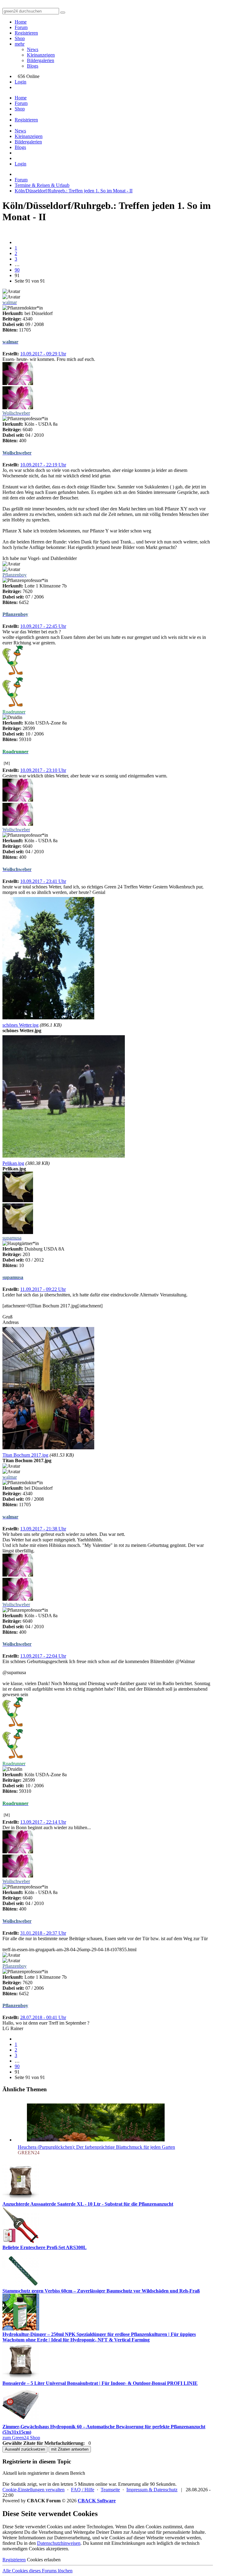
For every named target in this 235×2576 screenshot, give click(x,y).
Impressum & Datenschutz (152, 2490)
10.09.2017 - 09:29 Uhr (43, 354)
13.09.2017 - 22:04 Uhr (43, 1656)
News (33, 49)
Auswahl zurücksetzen (25, 2449)
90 (17, 270)
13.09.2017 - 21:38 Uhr (43, 1529)
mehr (20, 44)
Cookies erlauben (44, 2560)
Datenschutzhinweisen (59, 2543)
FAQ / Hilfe (83, 2490)
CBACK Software (97, 2501)
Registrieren (26, 33)
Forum (21, 27)
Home (21, 22)
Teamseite (110, 2490)
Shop (20, 38)
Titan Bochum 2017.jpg (25, 1455)
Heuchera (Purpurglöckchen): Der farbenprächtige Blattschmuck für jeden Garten (96, 2147)
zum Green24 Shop (21, 2438)
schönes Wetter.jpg (21, 1025)
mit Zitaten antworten (70, 2449)
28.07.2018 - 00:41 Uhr (43, 2017)
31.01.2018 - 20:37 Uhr (43, 1933)
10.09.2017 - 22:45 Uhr (43, 626)
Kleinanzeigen (41, 55)
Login (21, 82)
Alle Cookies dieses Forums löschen (37, 2571)
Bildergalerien (41, 60)
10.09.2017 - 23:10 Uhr (43, 770)
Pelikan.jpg (13, 1163)
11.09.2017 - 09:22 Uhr (43, 1289)
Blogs (33, 66)
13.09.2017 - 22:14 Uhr (43, 1822)
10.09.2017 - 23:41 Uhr (43, 881)
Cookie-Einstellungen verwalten (34, 2490)
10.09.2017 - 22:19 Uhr (43, 465)
